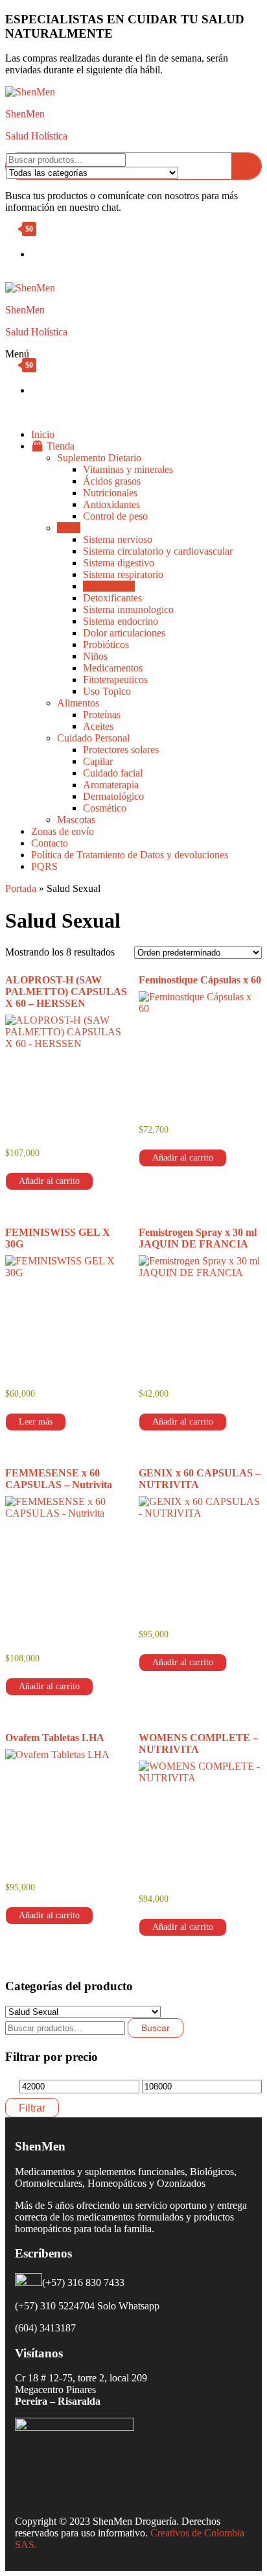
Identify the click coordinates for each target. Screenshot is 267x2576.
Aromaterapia (111, 785)
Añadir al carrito (49, 1181)
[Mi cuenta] (9, 276)
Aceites (98, 726)
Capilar (98, 761)
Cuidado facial (113, 773)
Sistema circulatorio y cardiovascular (158, 551)
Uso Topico (107, 691)
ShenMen (25, 114)
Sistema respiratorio (123, 574)
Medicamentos (113, 668)
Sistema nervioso (118, 539)
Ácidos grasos (112, 481)
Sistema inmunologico (128, 609)
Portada (21, 888)
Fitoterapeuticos (115, 680)
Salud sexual (109, 586)
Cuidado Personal (93, 738)
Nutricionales (110, 493)
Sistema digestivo (119, 563)
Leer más (36, 1422)
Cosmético (105, 808)
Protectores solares (121, 750)
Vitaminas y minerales (128, 469)
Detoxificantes (112, 598)
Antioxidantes (111, 504)
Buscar (156, 2028)
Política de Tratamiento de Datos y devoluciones (130, 855)
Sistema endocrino (121, 621)
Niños (95, 656)
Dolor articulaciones (124, 633)
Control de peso (115, 516)
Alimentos (78, 703)
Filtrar (32, 2108)
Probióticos (106, 644)
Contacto (50, 843)
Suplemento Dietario (99, 458)
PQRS (44, 866)
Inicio (43, 434)
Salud (69, 528)
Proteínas (102, 715)
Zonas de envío (63, 831)
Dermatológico (113, 796)
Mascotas (76, 820)
